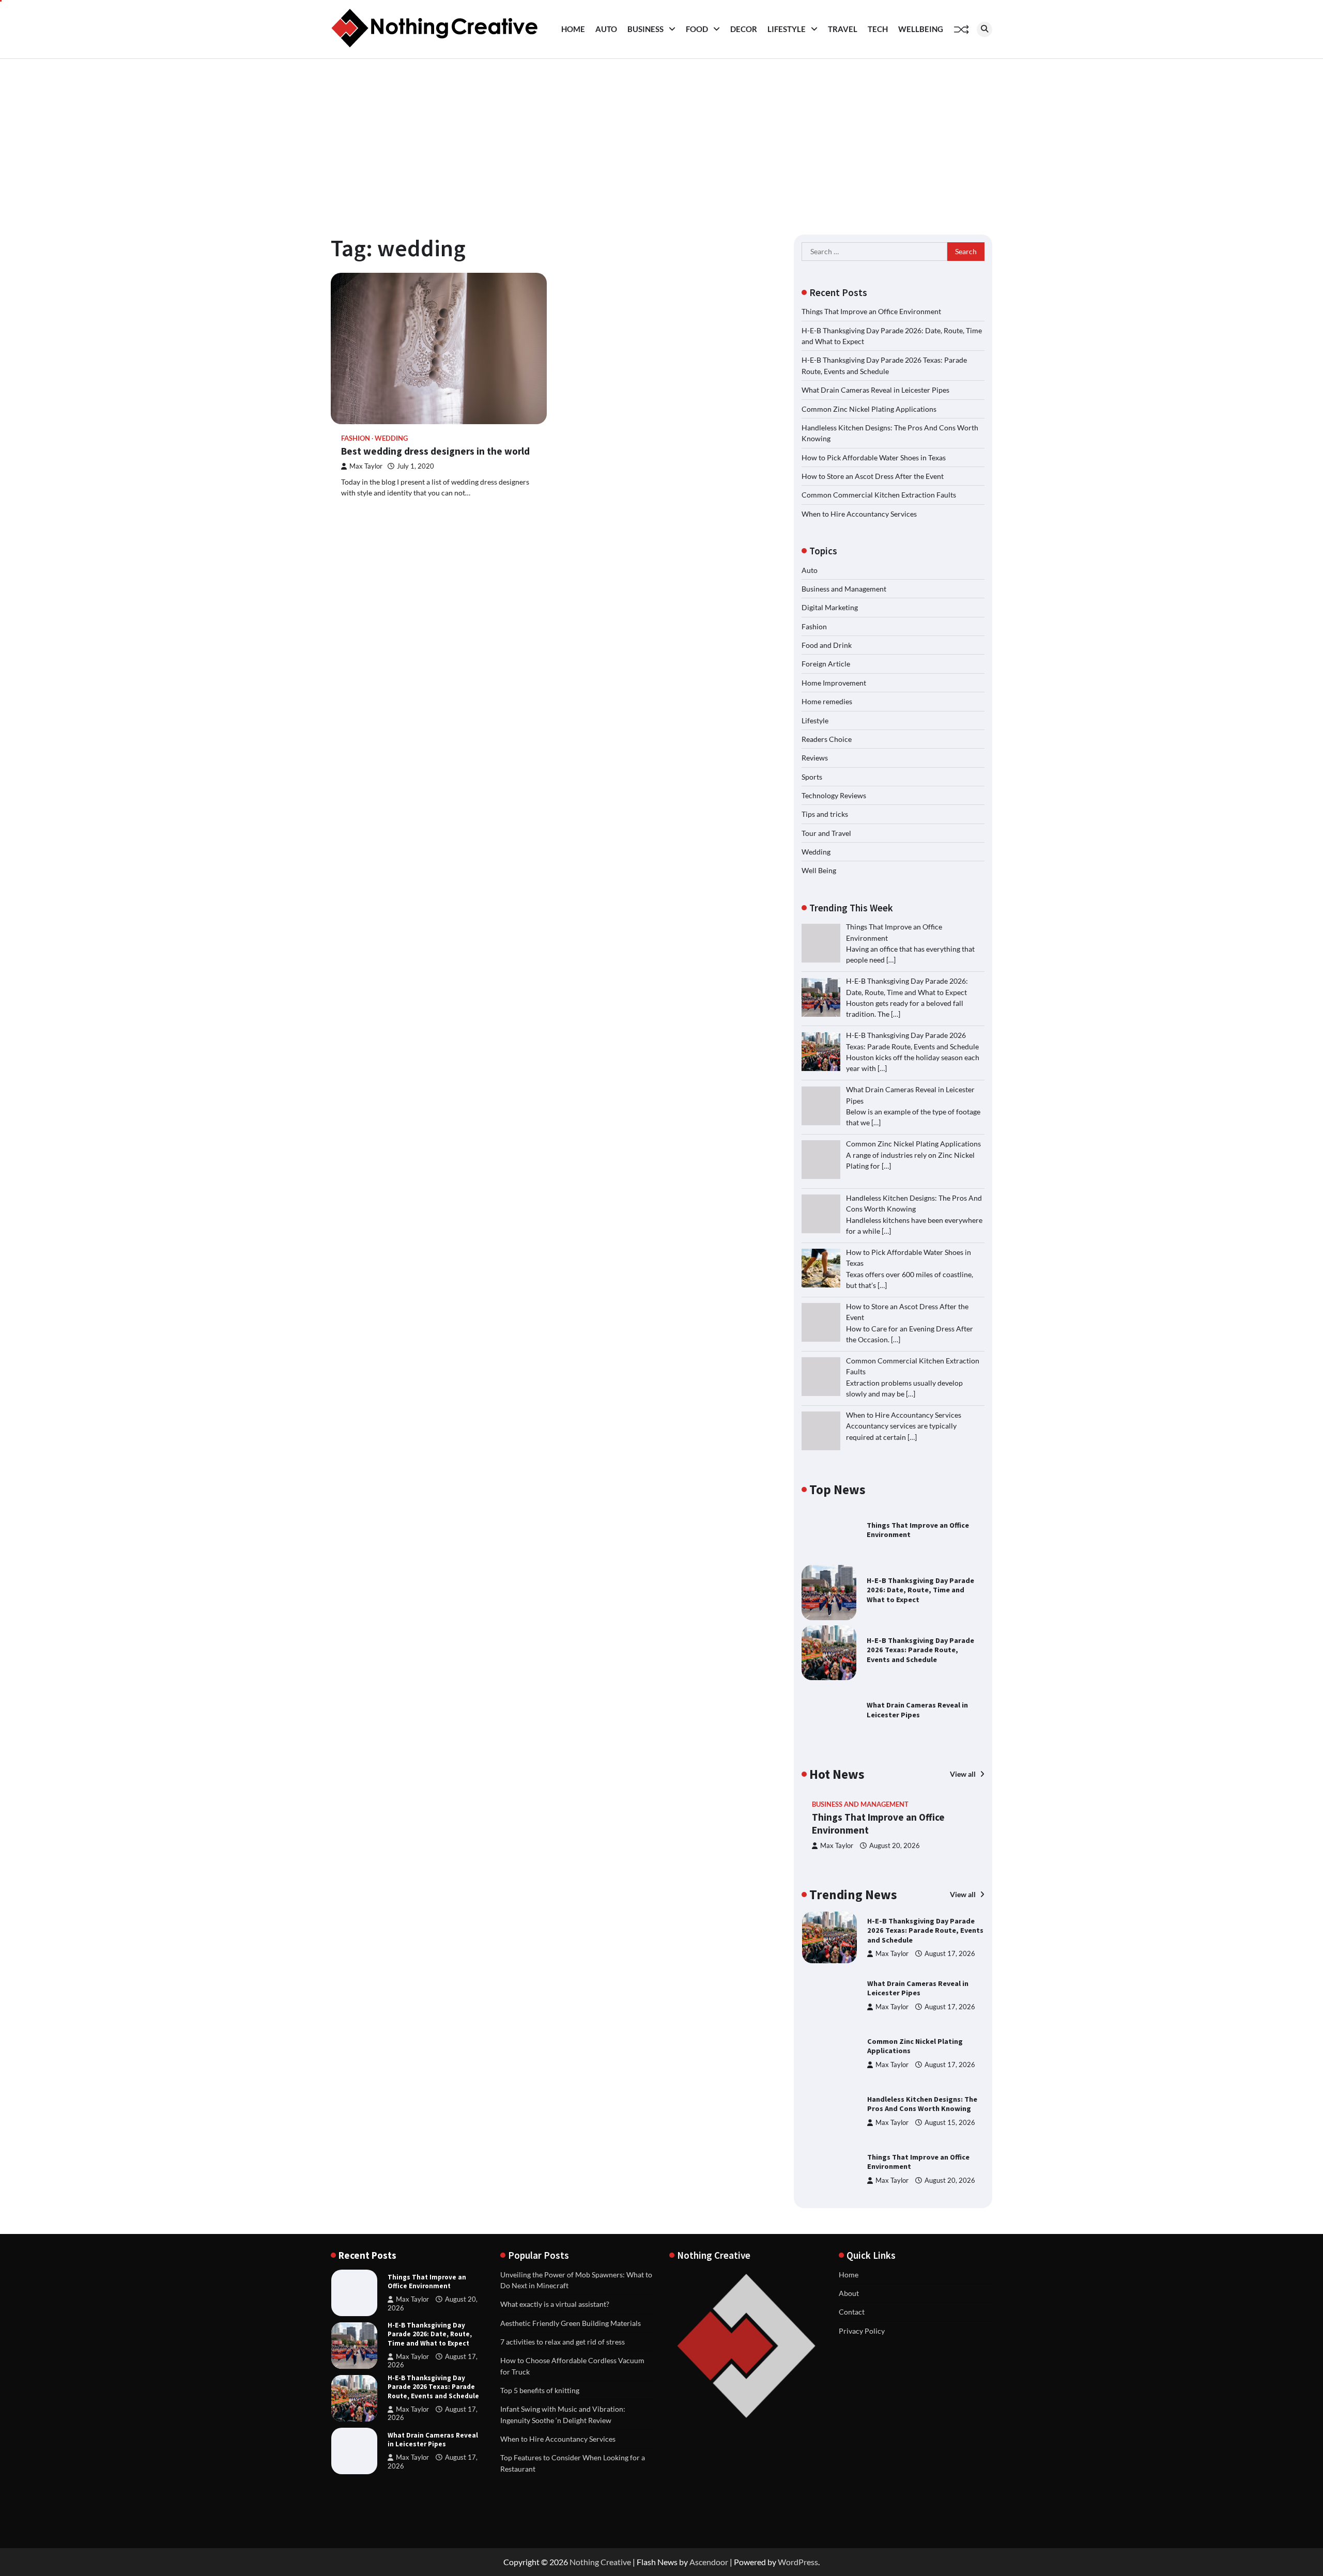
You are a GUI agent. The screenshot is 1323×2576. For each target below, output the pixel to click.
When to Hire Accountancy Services (859, 514)
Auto (606, 29)
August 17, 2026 (950, 1954)
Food (697, 29)
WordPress (798, 2562)
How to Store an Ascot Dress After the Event (873, 476)
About (849, 2293)
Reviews (815, 758)
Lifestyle (787, 29)
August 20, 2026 (895, 1846)
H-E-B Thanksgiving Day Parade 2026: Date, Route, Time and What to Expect (920, 1590)
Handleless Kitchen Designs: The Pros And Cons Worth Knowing (922, 2104)
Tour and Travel (826, 833)
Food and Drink (827, 645)
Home (573, 29)
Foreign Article (826, 664)
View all (964, 1774)
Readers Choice (827, 739)
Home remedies (827, 701)
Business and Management (844, 589)
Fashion (356, 438)
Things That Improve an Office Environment (871, 311)
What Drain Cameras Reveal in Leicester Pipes (875, 390)
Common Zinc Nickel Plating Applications (869, 409)
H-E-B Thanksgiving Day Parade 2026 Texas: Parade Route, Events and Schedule (920, 1650)
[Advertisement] (661, 136)
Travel (843, 29)
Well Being (819, 870)
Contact (852, 2312)
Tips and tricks (825, 814)
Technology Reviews (834, 795)
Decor (744, 29)
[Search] (984, 29)
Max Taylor (366, 466)
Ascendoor (709, 2562)
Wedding (391, 438)
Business (645, 29)
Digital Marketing (830, 607)
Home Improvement (834, 683)
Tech (878, 29)
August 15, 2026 (950, 2123)
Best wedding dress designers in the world (435, 451)
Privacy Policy (862, 2331)
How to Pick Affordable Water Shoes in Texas (874, 457)
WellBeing (921, 29)
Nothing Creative (600, 2562)
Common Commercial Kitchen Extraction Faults (879, 495)
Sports (812, 777)
